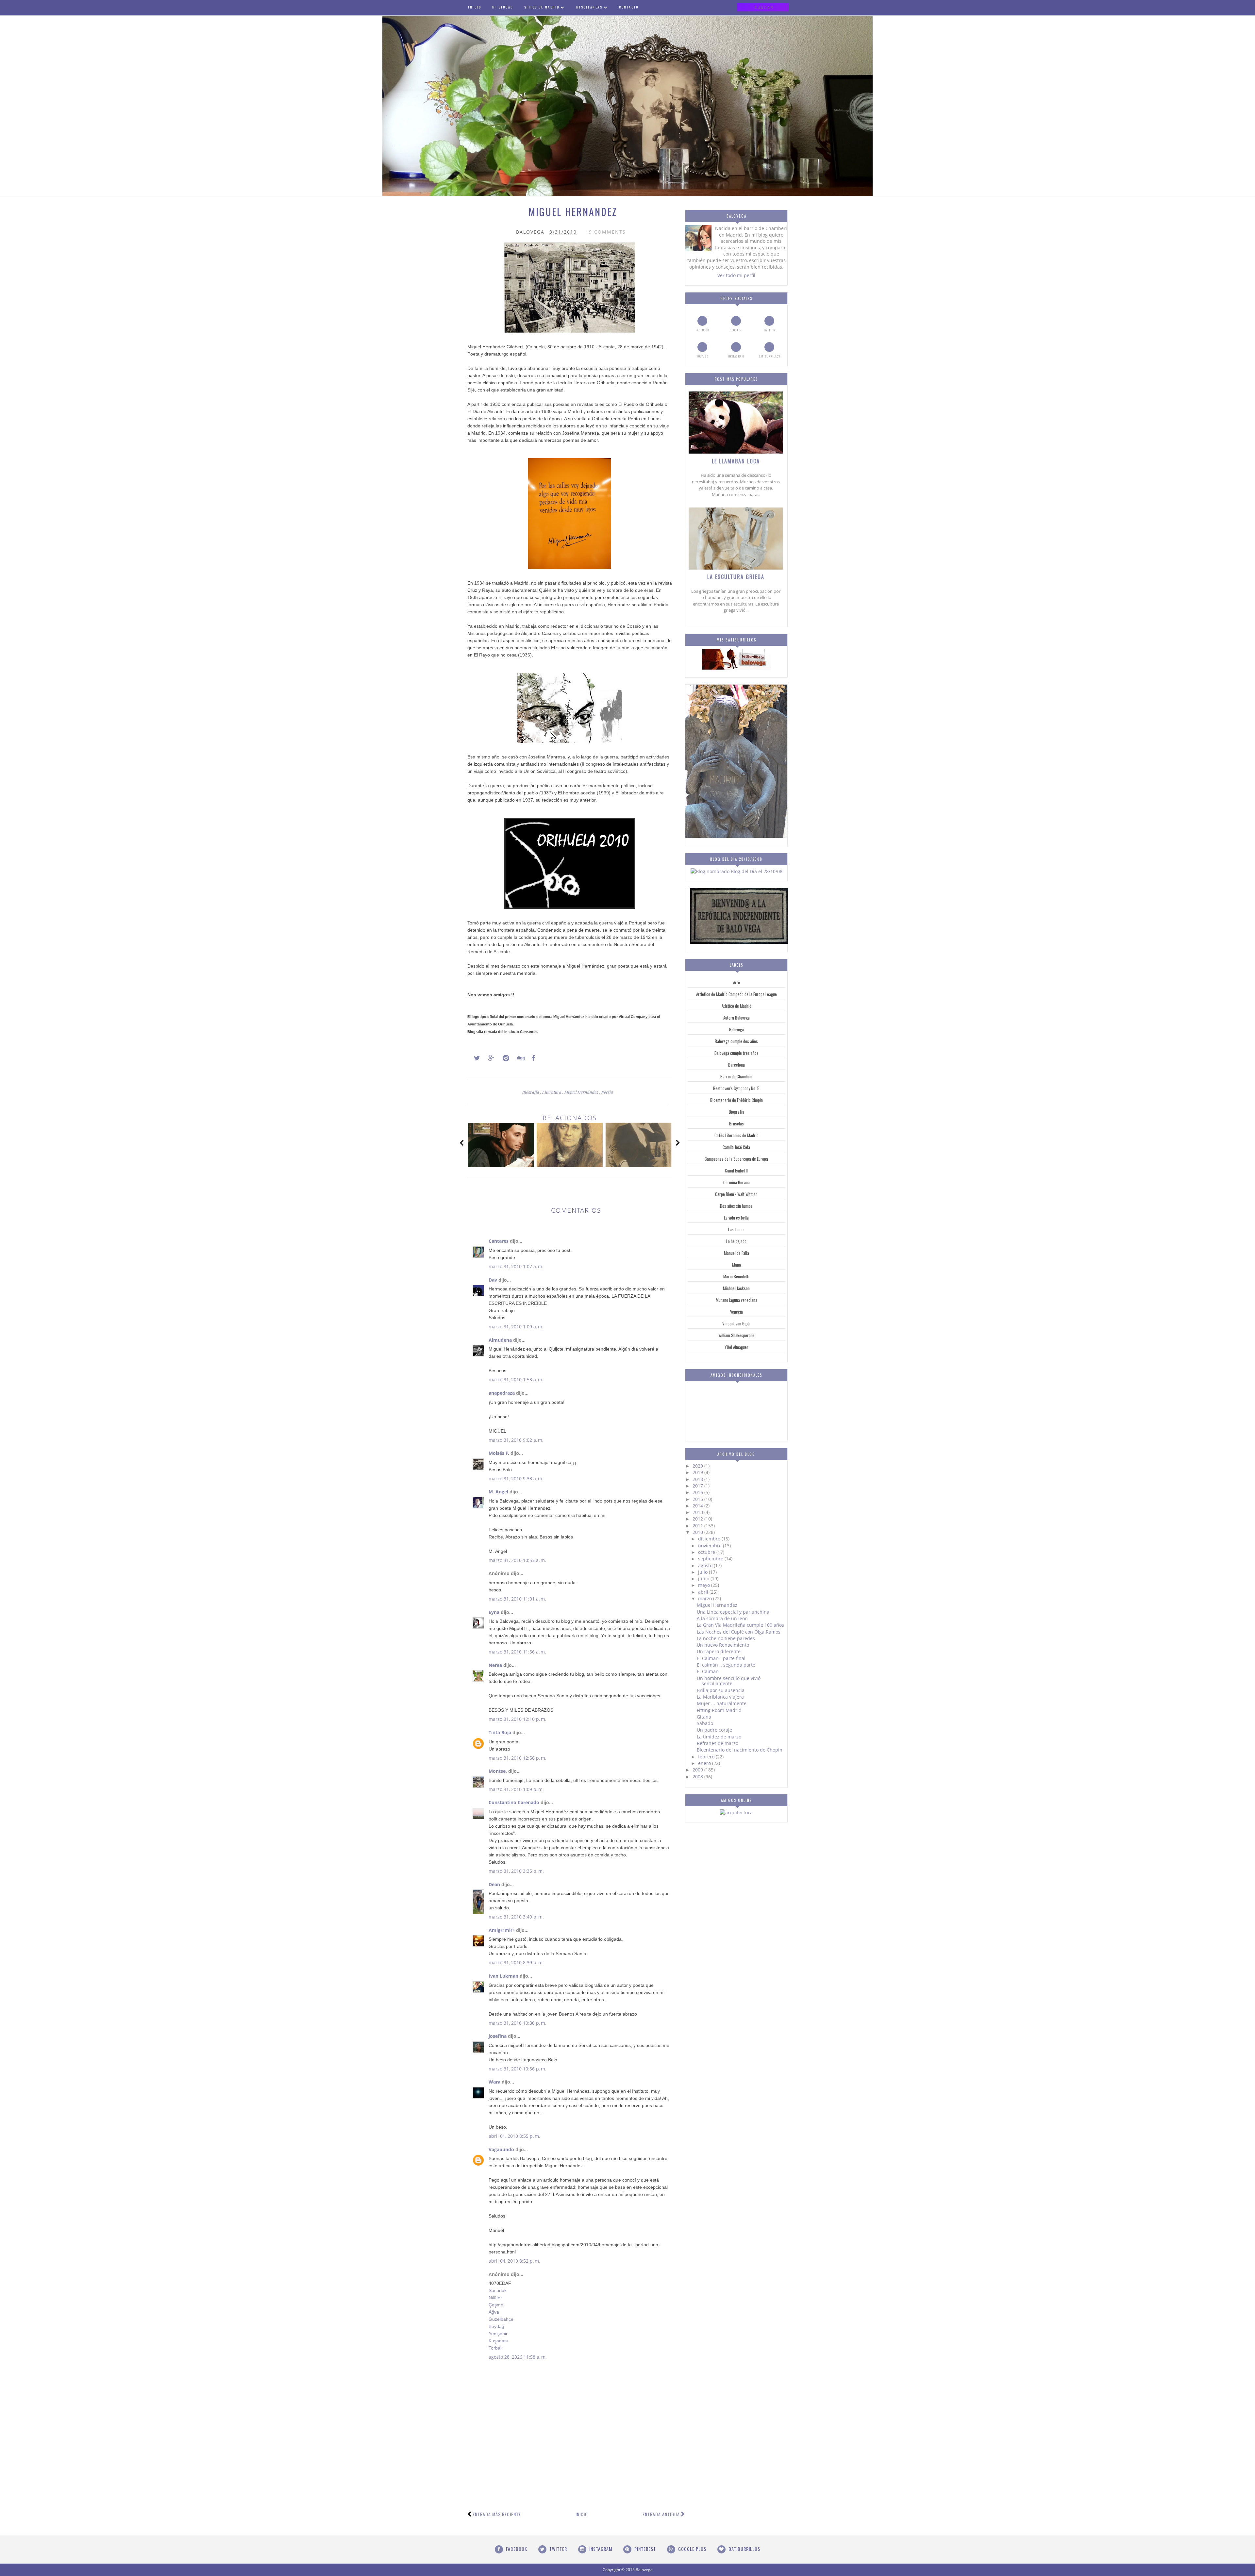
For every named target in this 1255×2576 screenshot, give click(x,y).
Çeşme (496, 2305)
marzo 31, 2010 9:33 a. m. (516, 1479)
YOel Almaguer (736, 1347)
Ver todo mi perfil (736, 275)
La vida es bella (736, 1218)
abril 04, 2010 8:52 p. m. (514, 2261)
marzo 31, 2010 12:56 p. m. (518, 1758)
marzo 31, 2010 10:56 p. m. (518, 2069)
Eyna (494, 1612)
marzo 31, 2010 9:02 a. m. (516, 1440)
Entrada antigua (661, 2514)
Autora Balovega (736, 1018)
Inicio (582, 2514)
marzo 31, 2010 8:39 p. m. (516, 1962)
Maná (736, 1265)
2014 (698, 1506)
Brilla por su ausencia (721, 1690)
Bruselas (736, 1123)
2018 (698, 1479)
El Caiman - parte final (721, 1658)
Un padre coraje (714, 1730)
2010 (698, 1532)
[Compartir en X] (474, 1058)
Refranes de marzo (718, 1743)
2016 (698, 1492)
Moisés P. (499, 1453)
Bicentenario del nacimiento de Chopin (740, 1750)
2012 (698, 1519)
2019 (698, 1472)
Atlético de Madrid (736, 1006)
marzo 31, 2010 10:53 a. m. (517, 1560)
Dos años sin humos (736, 1206)
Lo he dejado (736, 1241)
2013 (698, 1512)
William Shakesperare (736, 1335)
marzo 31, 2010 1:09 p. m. (516, 1789)
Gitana (704, 1717)
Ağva (494, 2312)
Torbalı (496, 2348)
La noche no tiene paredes (726, 1638)
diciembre (710, 1539)
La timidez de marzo (719, 1737)
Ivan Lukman (503, 1976)
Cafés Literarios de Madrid (736, 1135)
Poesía (607, 1092)
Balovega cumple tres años (736, 1053)
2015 (698, 1499)
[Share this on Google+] (488, 1058)
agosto (706, 1565)
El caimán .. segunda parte (726, 1665)
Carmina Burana (736, 1182)
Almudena (500, 1340)
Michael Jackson (736, 1288)
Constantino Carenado (514, 1802)
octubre (707, 1552)
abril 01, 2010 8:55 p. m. (514, 2136)
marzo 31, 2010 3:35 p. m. (516, 1871)
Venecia (736, 1312)
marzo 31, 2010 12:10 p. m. (518, 1719)
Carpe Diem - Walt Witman (736, 1194)
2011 (698, 1526)
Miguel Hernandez (717, 1605)
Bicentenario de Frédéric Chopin (736, 1100)
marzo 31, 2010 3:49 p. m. (516, 1917)
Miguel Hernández (582, 1092)
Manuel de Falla (736, 1253)
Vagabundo (501, 2149)
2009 (698, 1770)
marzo (706, 1598)
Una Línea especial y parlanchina (733, 1612)
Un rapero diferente (719, 1651)
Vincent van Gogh (736, 1323)
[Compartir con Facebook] (531, 1058)
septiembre (711, 1559)
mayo (705, 1585)
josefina (498, 2036)
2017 (698, 1486)
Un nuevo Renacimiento (723, 1645)
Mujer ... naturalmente (722, 1703)
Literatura (552, 1092)
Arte (736, 982)
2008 (698, 1777)
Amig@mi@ (502, 1930)
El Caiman (708, 1671)
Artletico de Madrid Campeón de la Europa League (736, 994)
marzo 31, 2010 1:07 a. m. (516, 1266)
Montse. (498, 1771)
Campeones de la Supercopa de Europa (736, 1159)
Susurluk (498, 2290)
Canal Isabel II (736, 1171)
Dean (494, 1884)
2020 (698, 1466)
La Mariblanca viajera (720, 1697)
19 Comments (606, 232)
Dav (493, 1280)
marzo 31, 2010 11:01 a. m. (517, 1599)
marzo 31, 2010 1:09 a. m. (516, 1327)
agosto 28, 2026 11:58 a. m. (518, 2357)
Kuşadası (498, 2341)
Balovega (736, 1029)
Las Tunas (736, 1229)
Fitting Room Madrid (719, 1710)
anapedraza (502, 1393)
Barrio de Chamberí (736, 1076)
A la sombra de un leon (722, 1618)
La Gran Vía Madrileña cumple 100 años (740, 1625)
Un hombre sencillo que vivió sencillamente (729, 1681)
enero (705, 1763)
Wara (494, 2082)
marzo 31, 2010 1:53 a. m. (516, 1379)
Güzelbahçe (501, 2319)
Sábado (705, 1723)
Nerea (495, 1665)
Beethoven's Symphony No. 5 (736, 1088)
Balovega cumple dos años (736, 1041)
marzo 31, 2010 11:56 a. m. (517, 1652)
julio (703, 1572)
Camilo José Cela (736, 1147)
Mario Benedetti (736, 1276)
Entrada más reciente (497, 2514)
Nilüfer (495, 2298)
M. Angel (498, 1492)
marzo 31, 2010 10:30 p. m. (518, 2023)
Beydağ (496, 2326)
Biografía (531, 1092)
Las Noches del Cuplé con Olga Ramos (739, 1632)
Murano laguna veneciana (736, 1300)
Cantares (499, 1241)
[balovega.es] (736, 668)
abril (704, 1592)
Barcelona (736, 1065)
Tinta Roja (500, 1732)
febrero (707, 1757)
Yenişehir (498, 2334)
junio (704, 1579)
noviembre (711, 1546)
